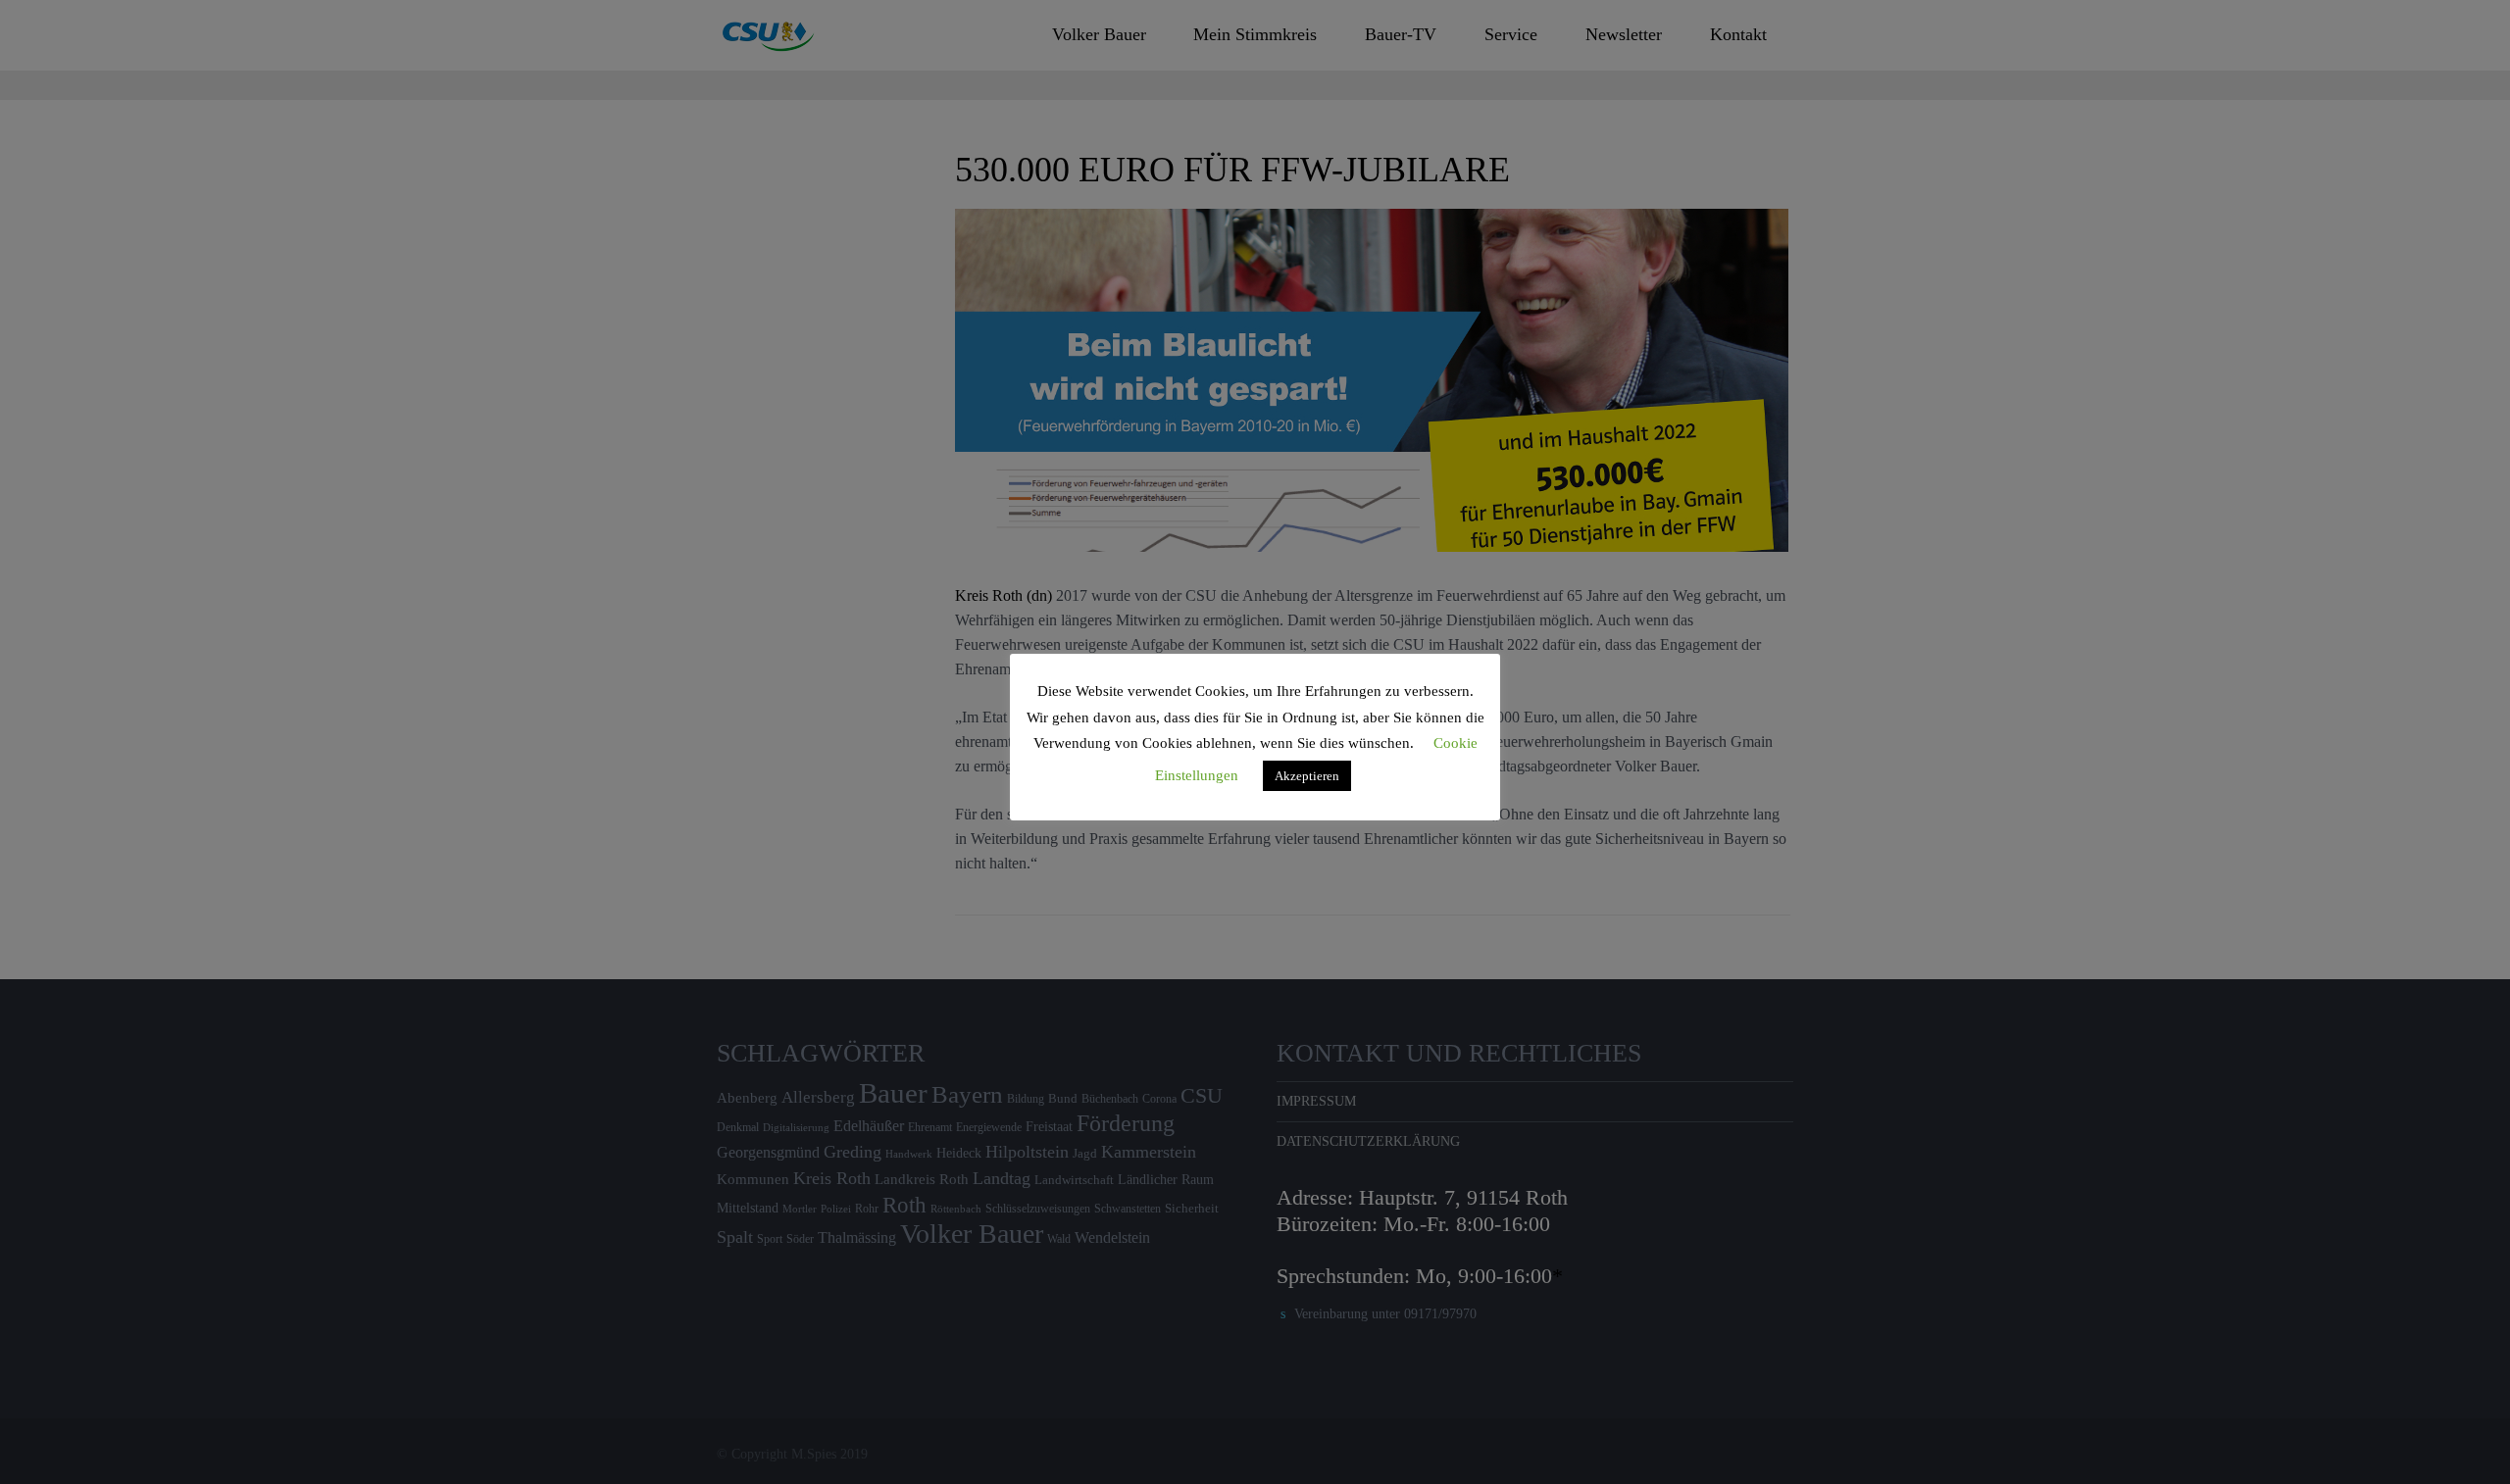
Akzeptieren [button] (1307, 776)
